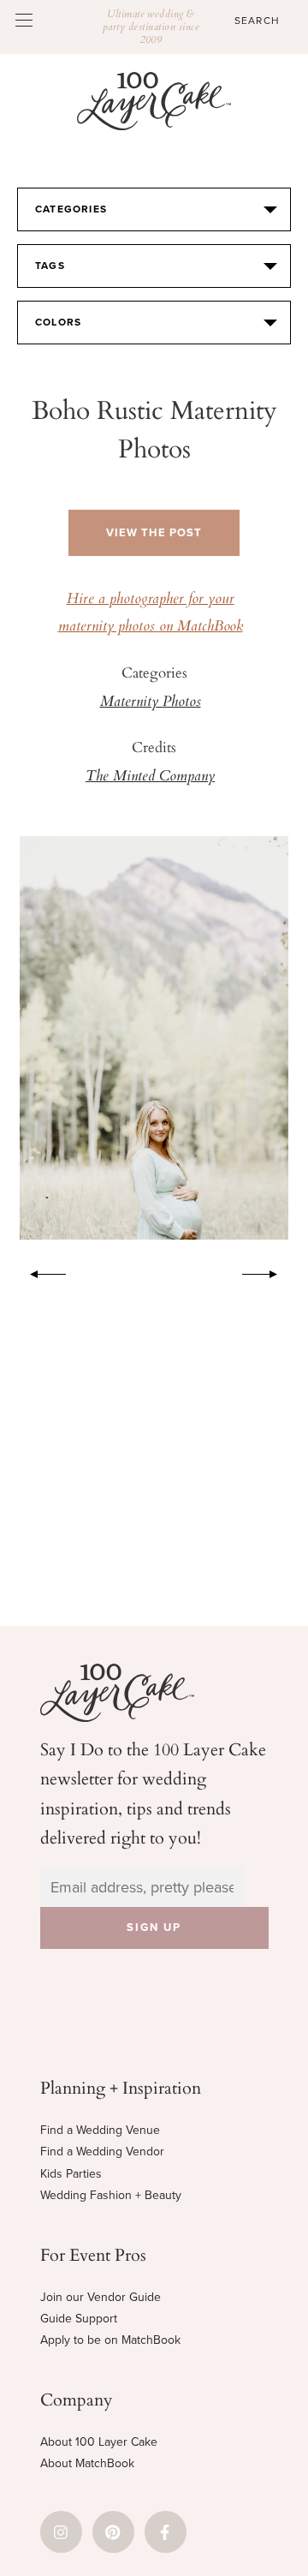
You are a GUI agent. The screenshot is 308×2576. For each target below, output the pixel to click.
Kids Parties (71, 2174)
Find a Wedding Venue (100, 2130)
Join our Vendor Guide (101, 2297)
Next (269, 1271)
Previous (39, 1271)
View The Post (154, 533)
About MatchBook (87, 2463)
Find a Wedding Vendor (102, 2152)
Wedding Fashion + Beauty (111, 2195)
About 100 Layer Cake (99, 2442)
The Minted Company (150, 777)
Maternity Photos (151, 702)
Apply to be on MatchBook (110, 2340)
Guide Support (79, 2319)
